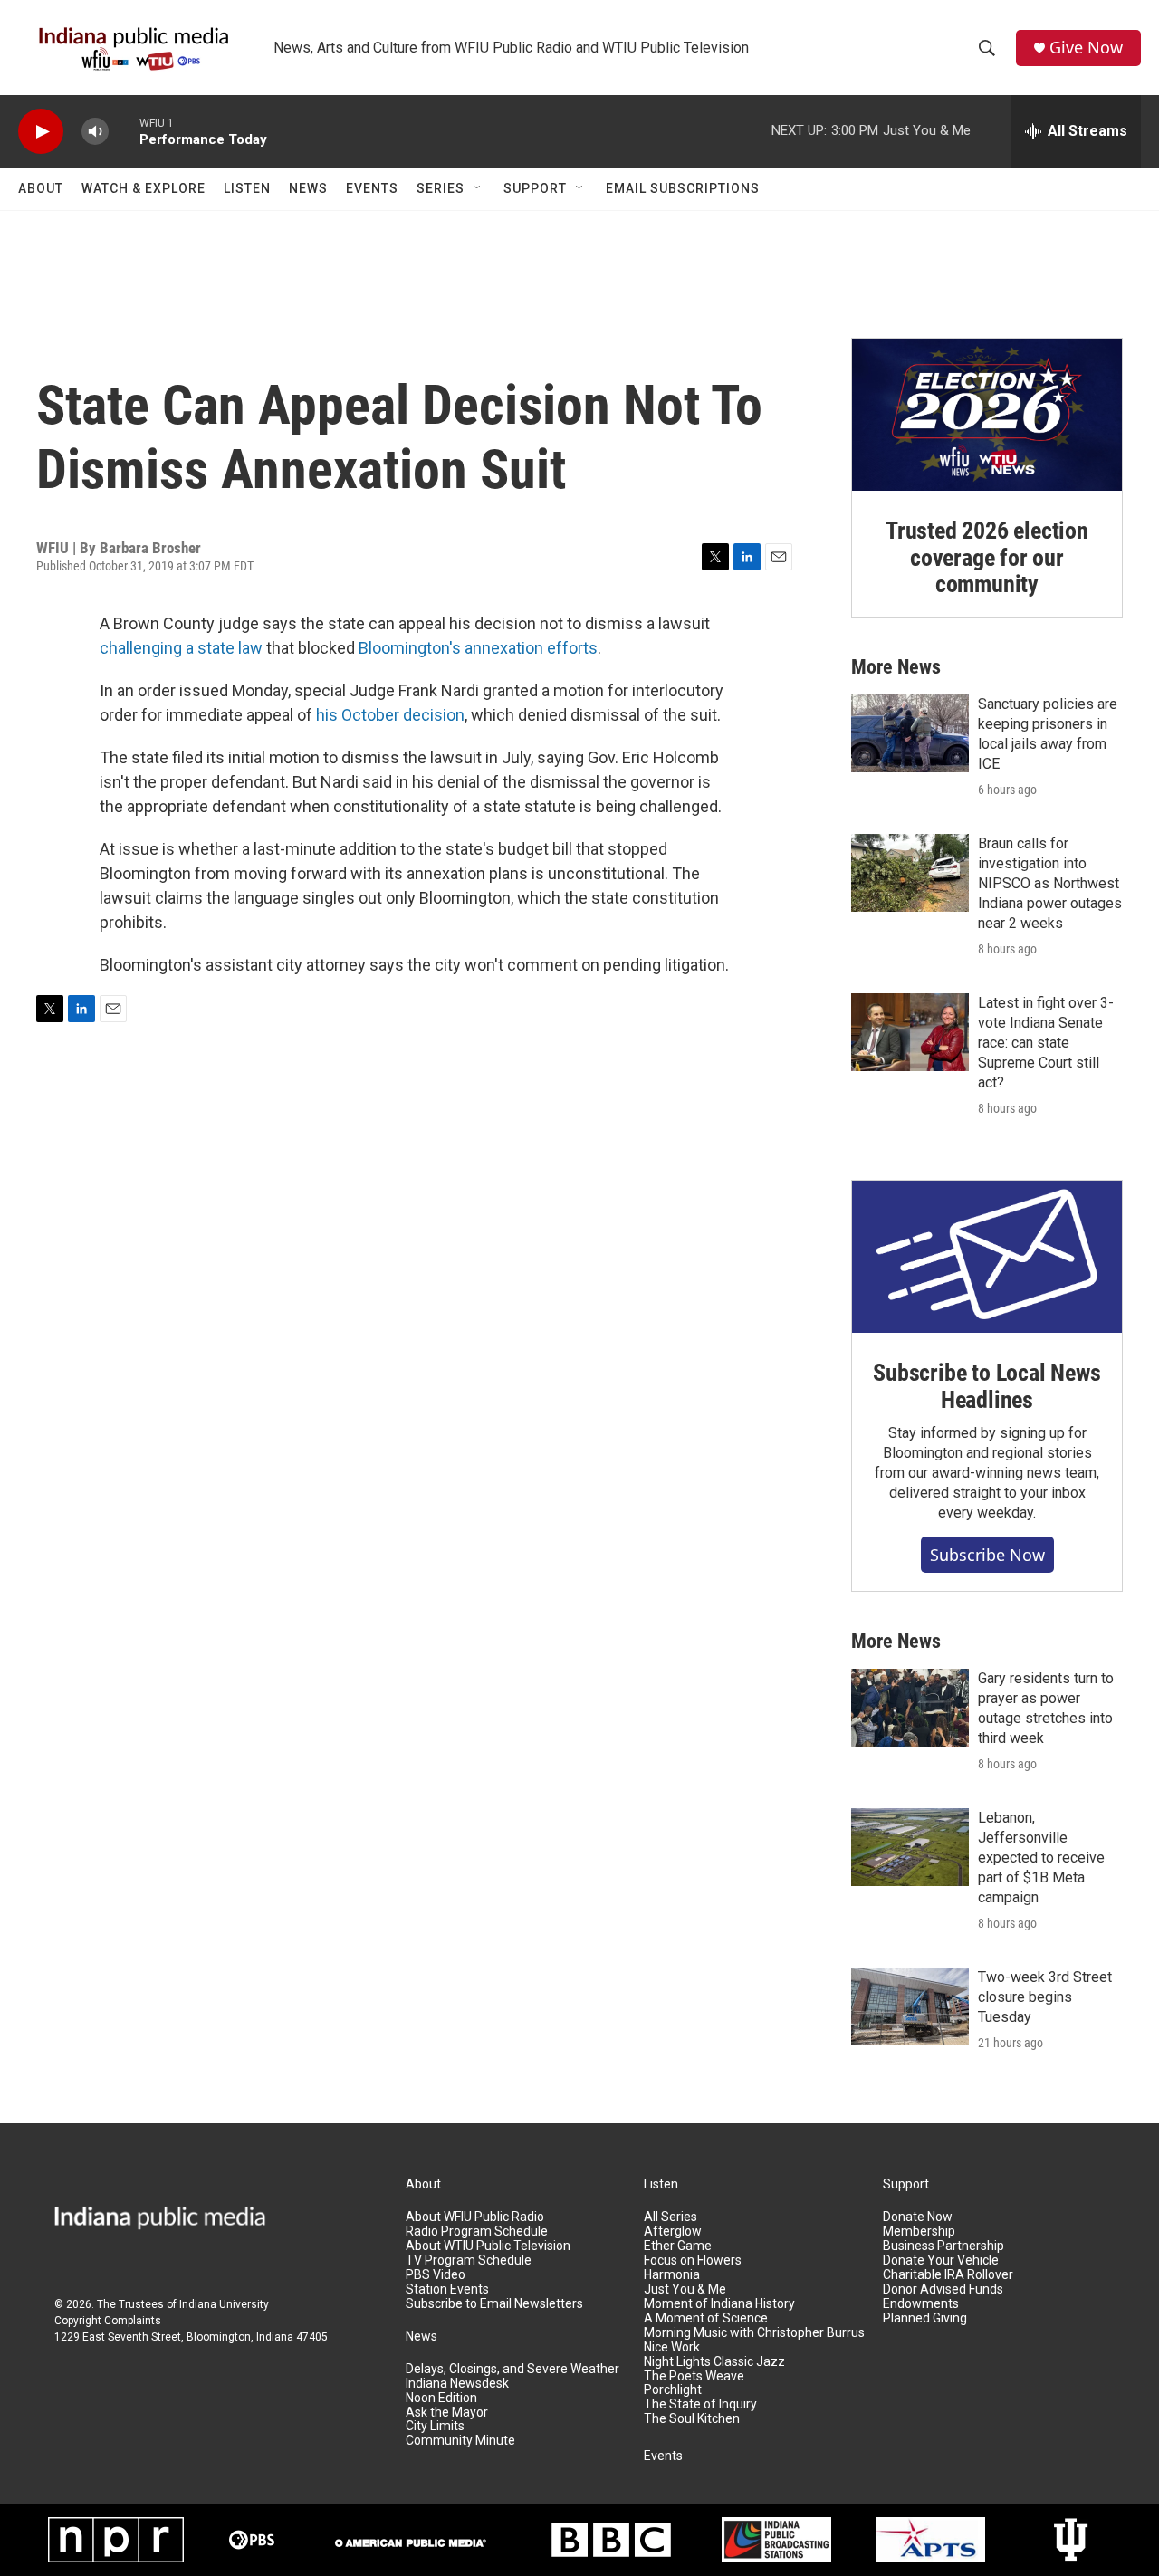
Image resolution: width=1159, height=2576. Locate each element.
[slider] (124, 131)
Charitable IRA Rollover (948, 2275)
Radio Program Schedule (477, 2231)
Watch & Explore (144, 188)
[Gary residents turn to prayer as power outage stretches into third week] (910, 1708)
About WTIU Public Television (488, 2246)
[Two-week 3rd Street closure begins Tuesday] (910, 2006)
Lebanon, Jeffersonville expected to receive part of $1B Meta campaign (1041, 1858)
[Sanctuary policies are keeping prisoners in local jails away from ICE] (910, 733)
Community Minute (460, 2441)
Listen (247, 188)
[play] (41, 132)
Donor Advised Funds (943, 2289)
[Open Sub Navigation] (478, 188)
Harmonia (672, 2275)
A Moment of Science (706, 2318)
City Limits (435, 2426)
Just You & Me (685, 2289)
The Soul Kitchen (692, 2419)
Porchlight (673, 2390)
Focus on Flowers (693, 2260)
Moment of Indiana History (719, 2304)
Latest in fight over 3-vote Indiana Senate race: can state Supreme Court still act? (1046, 1043)
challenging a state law (181, 648)
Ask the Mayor (447, 2413)
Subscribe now (987, 1555)
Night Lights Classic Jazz (714, 2362)
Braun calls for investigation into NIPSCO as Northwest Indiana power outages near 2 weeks (1050, 883)
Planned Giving (925, 2318)
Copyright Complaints (108, 2321)
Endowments (921, 2304)
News (308, 188)
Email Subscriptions (683, 188)
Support (535, 188)
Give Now (1086, 48)
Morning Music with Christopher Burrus (754, 2333)
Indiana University (224, 2304)
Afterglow (673, 2231)
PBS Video (436, 2275)
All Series (670, 2217)
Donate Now (918, 2217)
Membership (919, 2231)
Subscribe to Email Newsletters (494, 2304)
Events (372, 188)
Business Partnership (943, 2246)
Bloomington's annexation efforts (478, 648)
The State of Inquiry (700, 2404)
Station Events (447, 2289)
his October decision (390, 715)
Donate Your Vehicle (941, 2260)
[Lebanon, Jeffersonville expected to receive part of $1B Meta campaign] (910, 1847)
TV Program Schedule (469, 2260)
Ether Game (678, 2246)
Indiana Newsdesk (457, 2384)
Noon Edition (441, 2398)
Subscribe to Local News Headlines (987, 1386)
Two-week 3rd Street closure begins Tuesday (1045, 1997)
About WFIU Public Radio (475, 2217)
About (41, 188)
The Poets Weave (694, 2376)
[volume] (95, 132)
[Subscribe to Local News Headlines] (987, 1257)
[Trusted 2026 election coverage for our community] (987, 415)
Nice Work (672, 2347)
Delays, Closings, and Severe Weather (512, 2369)
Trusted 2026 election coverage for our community (987, 558)
